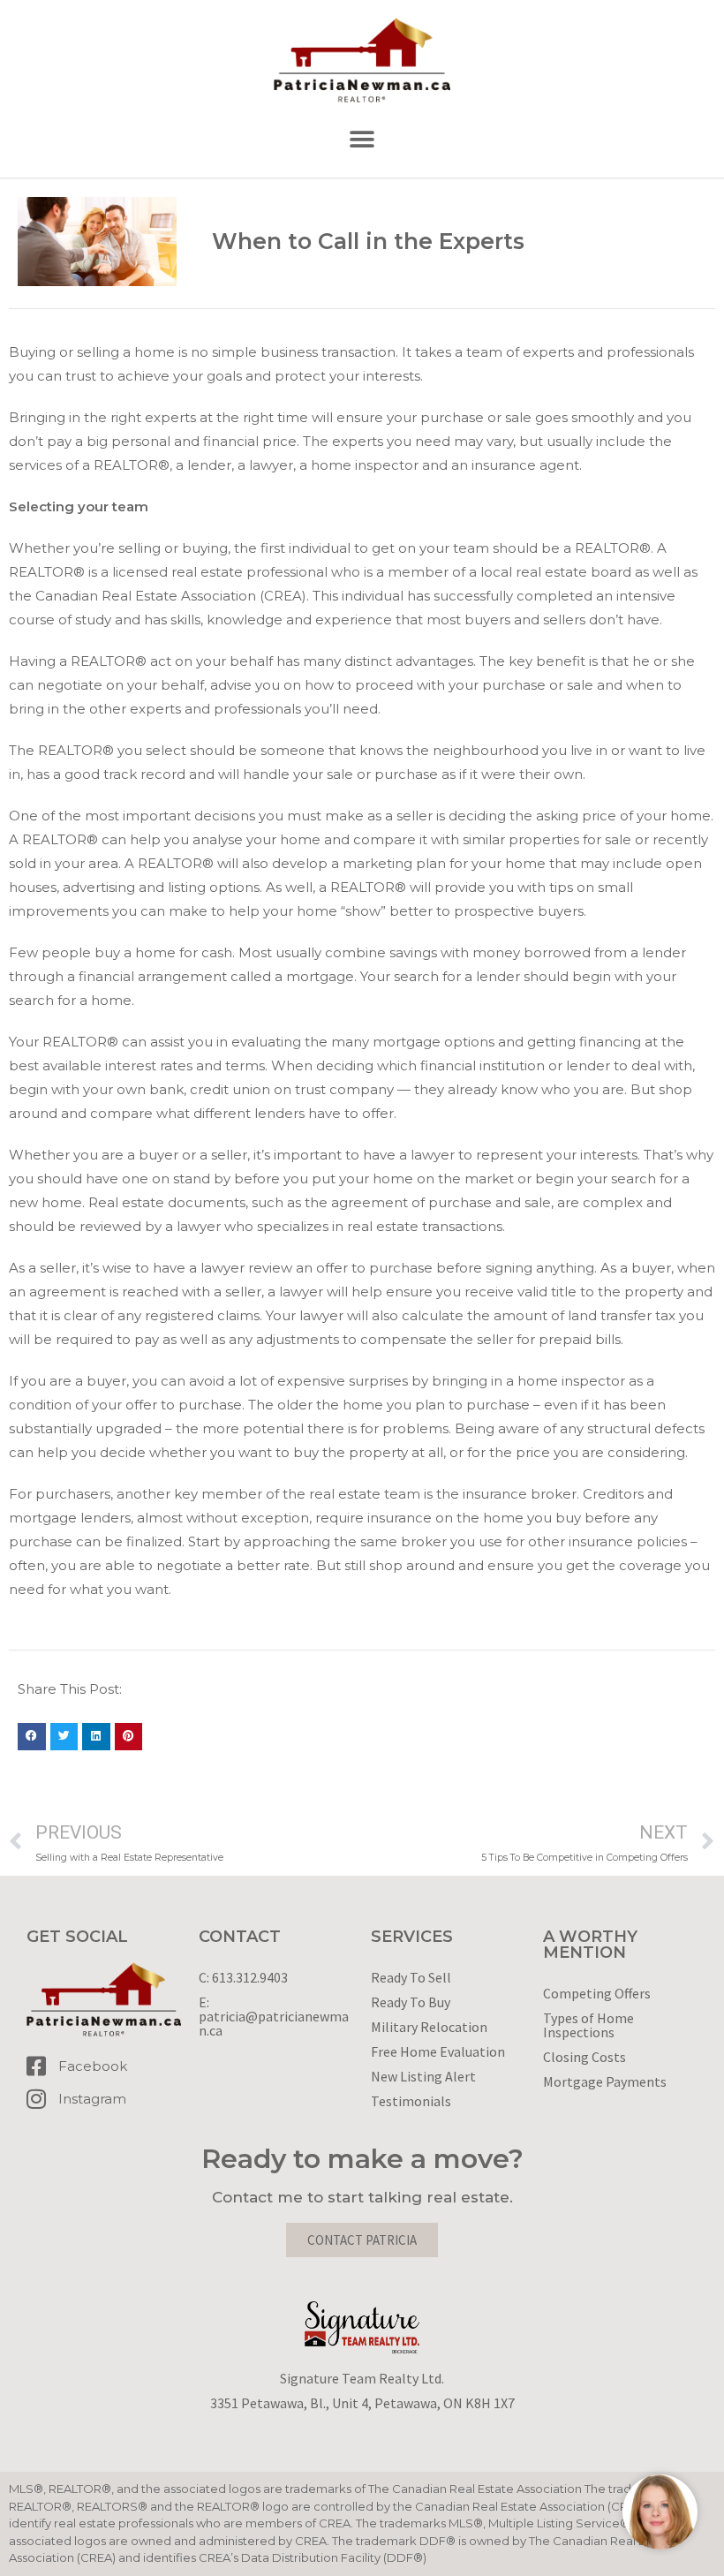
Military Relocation (429, 2027)
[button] (362, 140)
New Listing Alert (423, 2076)
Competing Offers (597, 1993)
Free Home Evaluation (438, 2051)
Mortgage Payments (605, 2081)
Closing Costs (584, 2057)
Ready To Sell (411, 1977)
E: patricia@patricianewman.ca (274, 2016)
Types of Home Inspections (588, 2025)
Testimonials (411, 2101)
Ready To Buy (411, 2002)
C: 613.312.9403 (243, 1977)
